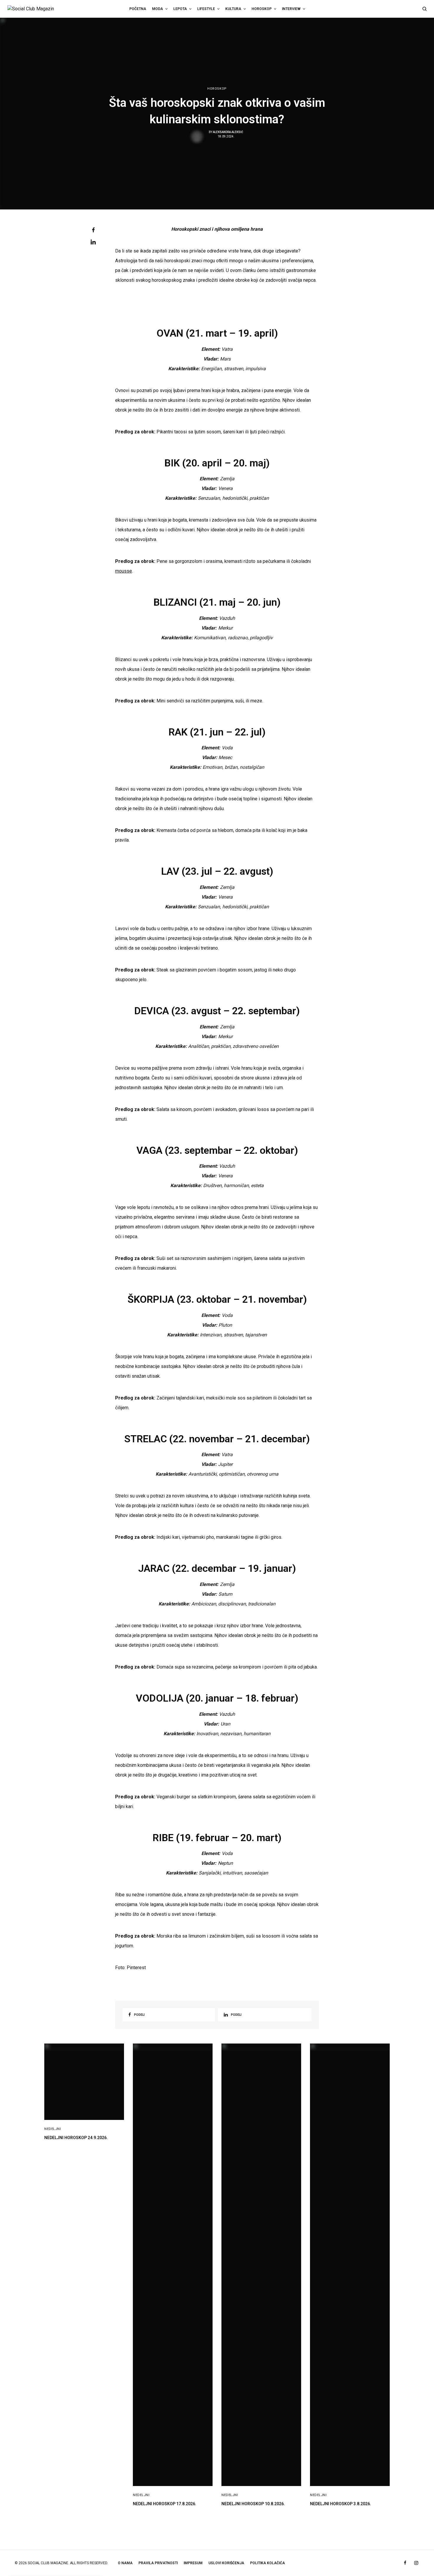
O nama (125, 2563)
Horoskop (217, 89)
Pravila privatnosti (158, 2563)
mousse (124, 571)
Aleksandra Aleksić (228, 132)
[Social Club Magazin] (37, 9)
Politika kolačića (267, 2563)
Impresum (193, 2563)
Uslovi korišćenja (226, 2563)
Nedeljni (53, 2129)
